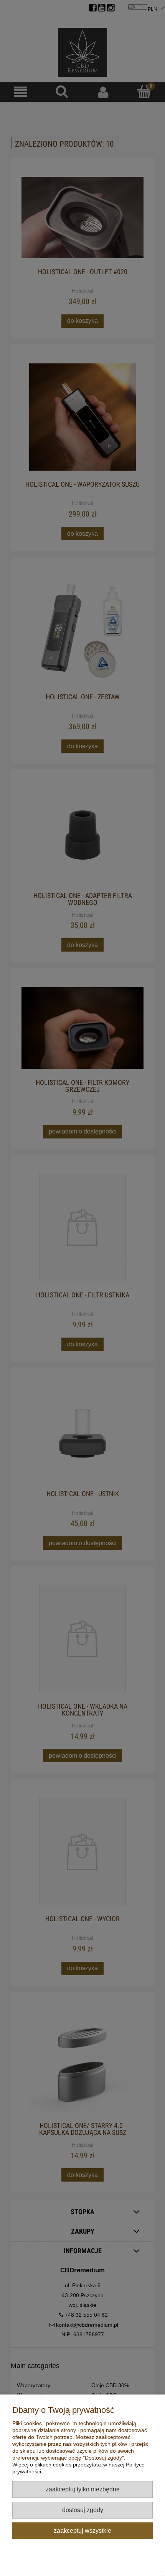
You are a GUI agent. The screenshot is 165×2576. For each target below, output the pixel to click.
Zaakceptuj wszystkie (82, 2530)
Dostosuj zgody (83, 2510)
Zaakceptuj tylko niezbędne (83, 2489)
